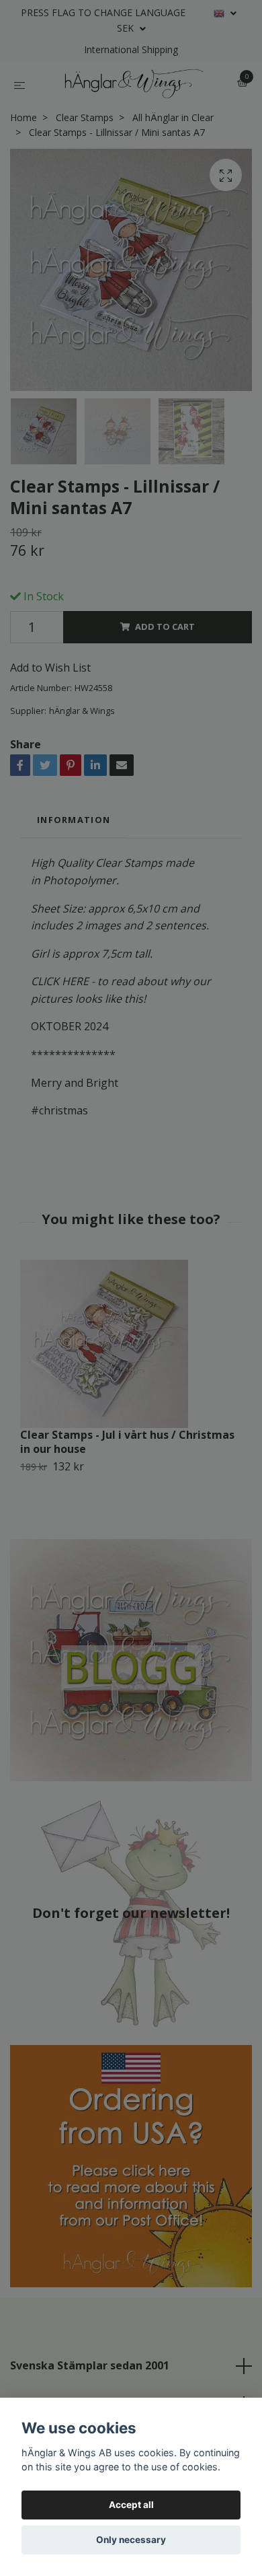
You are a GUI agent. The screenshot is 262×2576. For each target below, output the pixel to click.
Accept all (131, 2505)
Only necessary (131, 2540)
